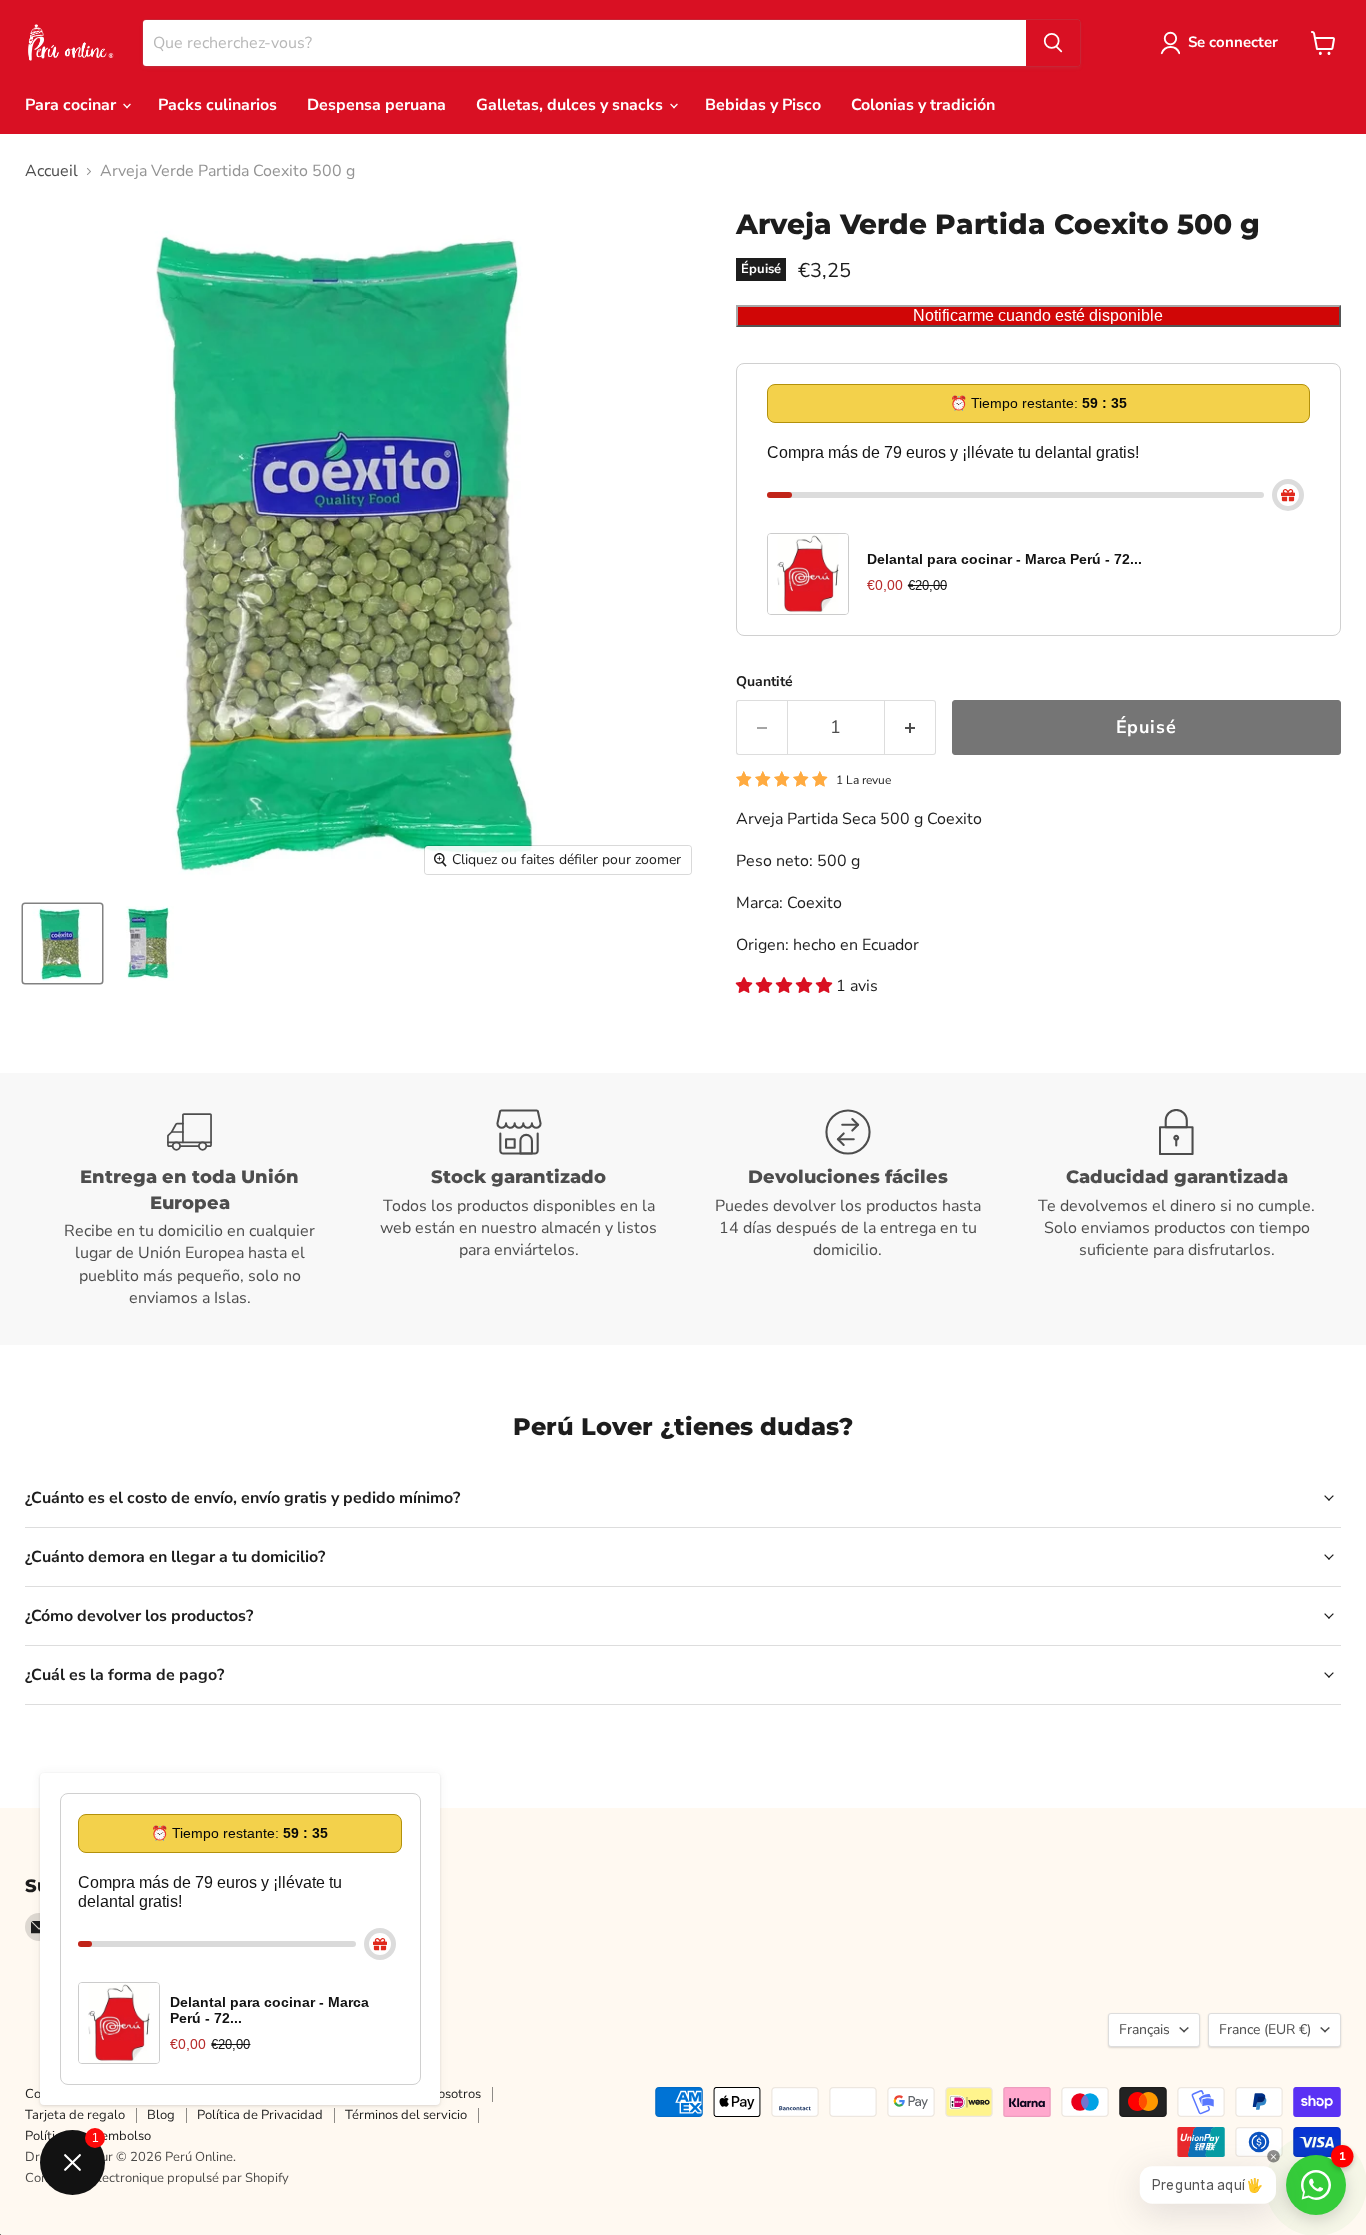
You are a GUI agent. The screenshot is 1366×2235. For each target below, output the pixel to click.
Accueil (51, 171)
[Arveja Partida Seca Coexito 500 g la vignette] (62, 943)
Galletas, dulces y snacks (571, 105)
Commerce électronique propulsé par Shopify (157, 2178)
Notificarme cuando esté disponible (1038, 315)
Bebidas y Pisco (763, 105)
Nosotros (454, 2094)
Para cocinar (72, 105)
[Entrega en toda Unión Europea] (189, 1209)
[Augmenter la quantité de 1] (910, 727)
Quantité (764, 682)
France (1265, 2029)
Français (1144, 2029)
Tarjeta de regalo (75, 2115)
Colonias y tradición (923, 105)
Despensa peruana (376, 105)
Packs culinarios (217, 105)
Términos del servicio (406, 2115)
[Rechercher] (1053, 43)
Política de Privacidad (260, 2115)
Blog (161, 2115)
